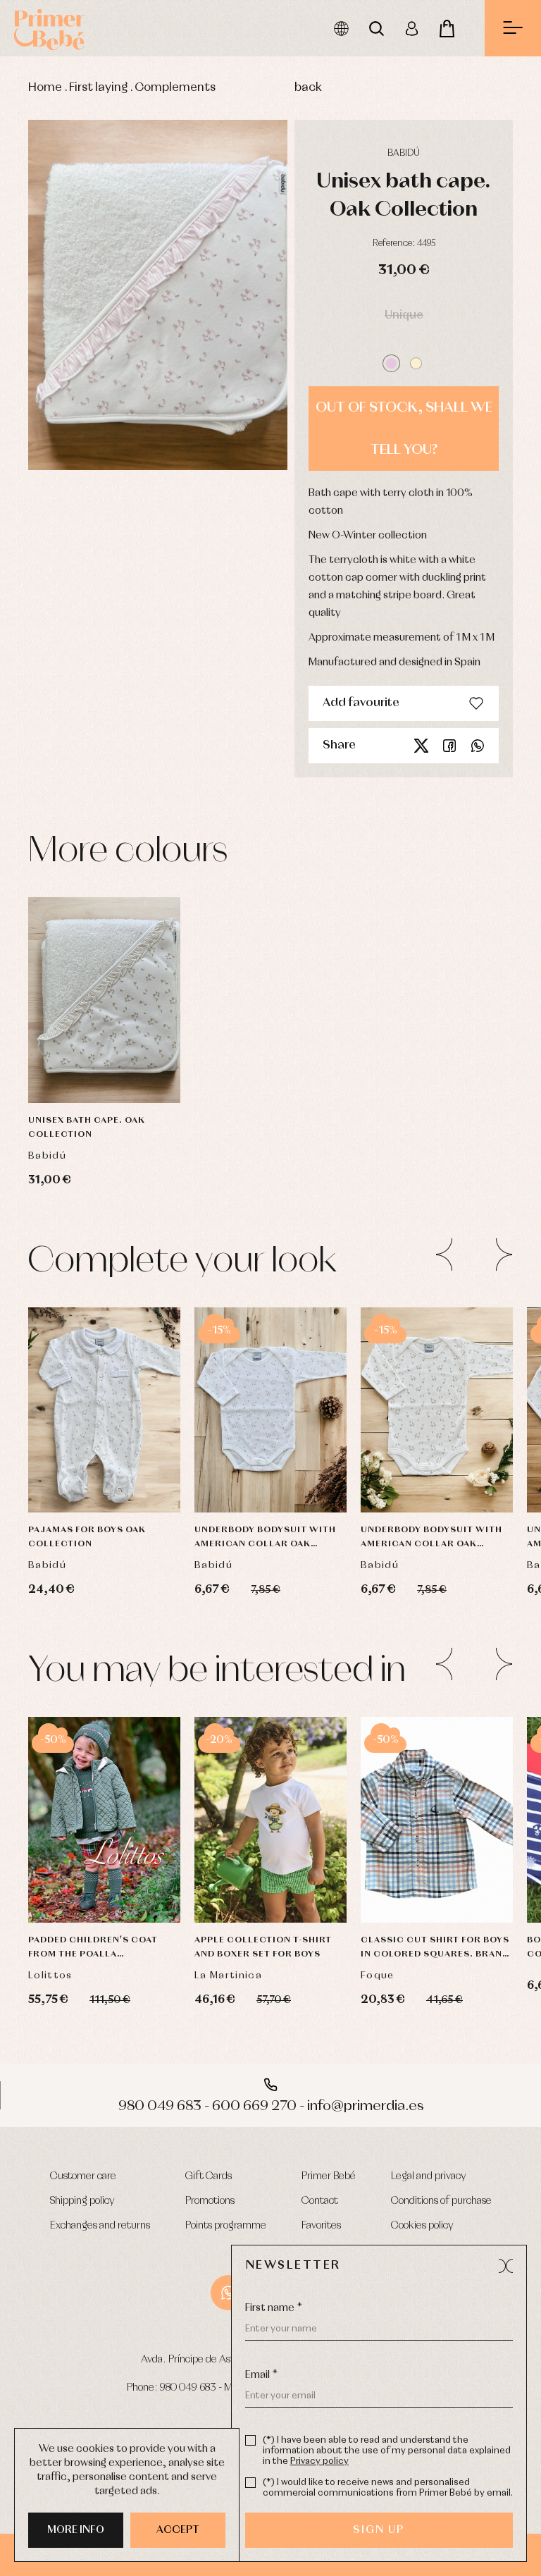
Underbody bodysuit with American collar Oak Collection (265, 1539)
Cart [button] (447, 28)
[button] (391, 363)
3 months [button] (105, 1333)
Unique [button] (404, 315)
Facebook (449, 746)
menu (513, 28)
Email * (261, 2375)
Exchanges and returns (100, 2226)
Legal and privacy (429, 2176)
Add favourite (361, 703)
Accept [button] (178, 2530)
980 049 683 (188, 2388)
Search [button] (376, 28)
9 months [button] (105, 1403)
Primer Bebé (329, 2176)
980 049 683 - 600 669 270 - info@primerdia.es (271, 2106)
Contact (320, 2201)
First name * (274, 2308)
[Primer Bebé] (49, 28)
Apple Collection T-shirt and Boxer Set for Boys (263, 1947)
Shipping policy (82, 2201)
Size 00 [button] (104, 1474)
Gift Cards (209, 2176)
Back (308, 88)
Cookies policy (422, 2226)
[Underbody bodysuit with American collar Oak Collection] (270, 1410)
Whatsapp (478, 746)
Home (45, 88)
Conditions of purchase (441, 2201)
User (411, 28)
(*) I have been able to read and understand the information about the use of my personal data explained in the (387, 2451)
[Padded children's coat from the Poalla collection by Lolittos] (104, 1820)
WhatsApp (228, 2293)
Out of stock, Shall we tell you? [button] (404, 429)
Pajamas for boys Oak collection (87, 1537)
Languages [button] (341, 28)
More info (76, 2530)
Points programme (226, 2226)
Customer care (83, 2176)
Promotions (210, 2201)
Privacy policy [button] (319, 2461)
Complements (175, 88)
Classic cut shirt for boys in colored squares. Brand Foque (435, 1949)
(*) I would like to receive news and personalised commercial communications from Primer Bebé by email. (388, 2488)
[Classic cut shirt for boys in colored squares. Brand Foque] (437, 1820)
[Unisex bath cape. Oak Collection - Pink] (158, 295)
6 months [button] (437, 1368)
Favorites (321, 2226)
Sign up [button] (379, 2530)
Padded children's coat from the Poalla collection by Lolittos (93, 1949)
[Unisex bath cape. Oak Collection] (104, 1000)
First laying (98, 88)
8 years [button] (464, 1884)
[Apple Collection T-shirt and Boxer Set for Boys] (270, 1820)
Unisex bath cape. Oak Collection (87, 1128)
